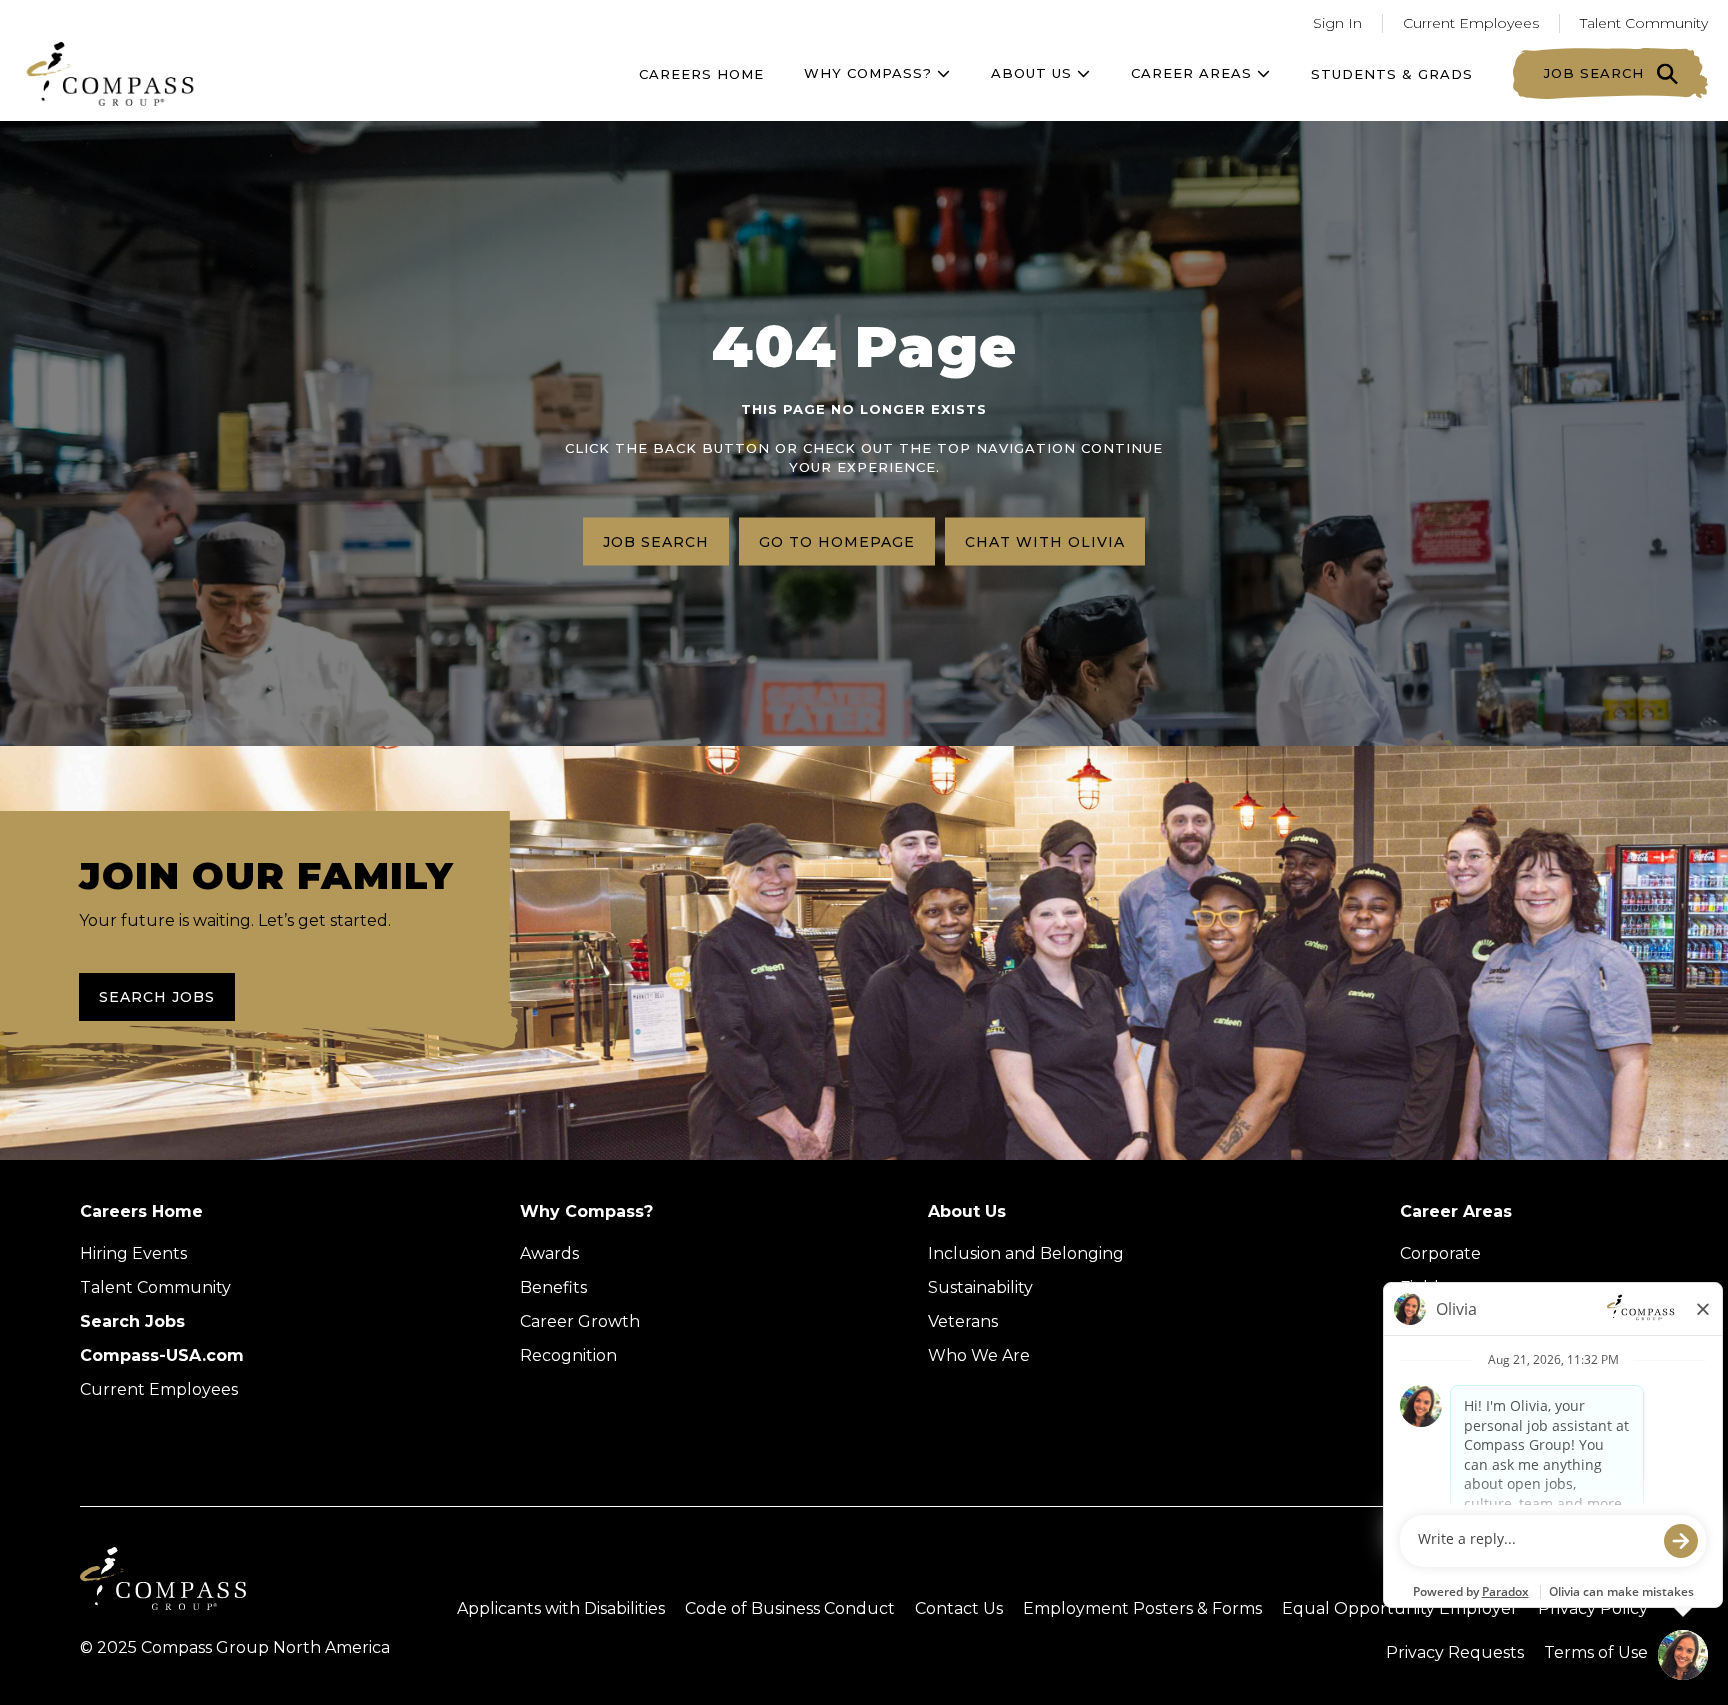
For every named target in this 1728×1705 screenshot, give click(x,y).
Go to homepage (837, 541)
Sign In (1337, 23)
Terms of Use (1596, 1652)
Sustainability (980, 1287)
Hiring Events (133, 1253)
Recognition (568, 1355)
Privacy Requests (1455, 1652)
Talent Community (1644, 23)
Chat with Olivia (1045, 541)
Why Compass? (870, 73)
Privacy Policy (1593, 1608)
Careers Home (701, 74)
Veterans (963, 1321)
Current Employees (1471, 23)
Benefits (553, 1287)
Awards (549, 1253)
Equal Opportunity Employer (1400, 1608)
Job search (656, 541)
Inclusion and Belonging (1026, 1253)
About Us (967, 1211)
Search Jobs (157, 997)
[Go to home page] (110, 73)
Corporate (1440, 1253)
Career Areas (1194, 73)
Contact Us (959, 1608)
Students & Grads (1392, 74)
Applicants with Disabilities (561, 1608)
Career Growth (580, 1321)
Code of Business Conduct (790, 1608)
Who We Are (979, 1355)
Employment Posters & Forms (1142, 1608)
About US (1034, 73)
